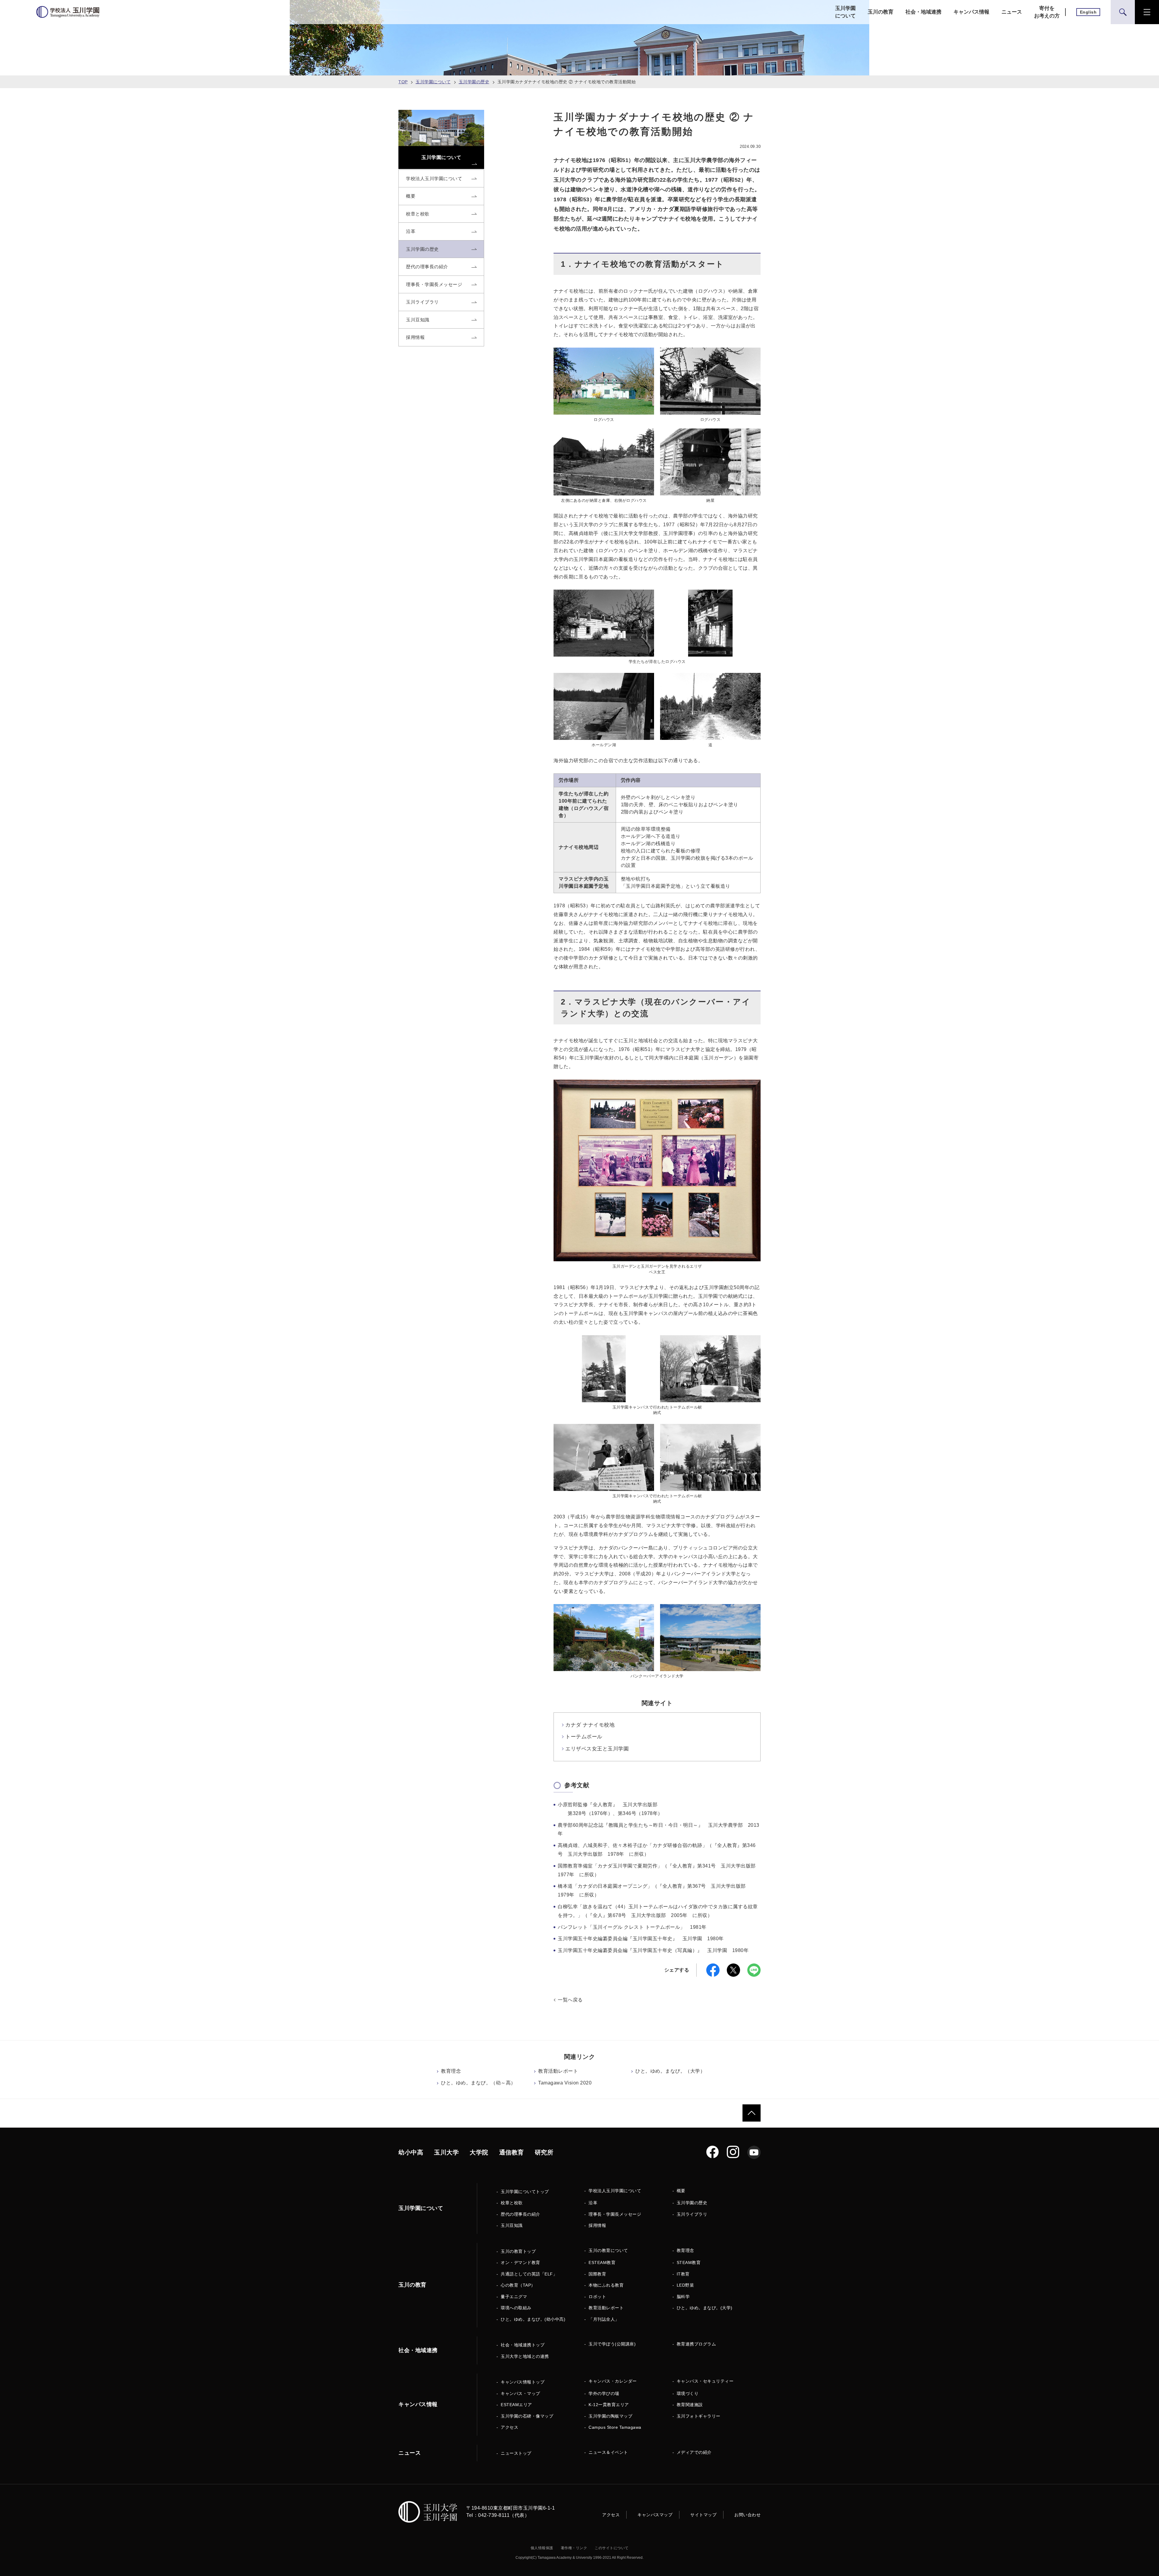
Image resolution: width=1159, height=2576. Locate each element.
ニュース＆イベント (608, 2452)
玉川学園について (845, 12)
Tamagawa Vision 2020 (565, 2083)
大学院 (479, 2152)
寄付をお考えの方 (1047, 12)
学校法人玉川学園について (615, 2191)
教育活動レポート (558, 2071)
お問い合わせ (747, 2515)
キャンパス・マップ (520, 2393)
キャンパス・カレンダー (613, 2381)
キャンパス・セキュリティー (705, 2381)
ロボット (597, 2297)
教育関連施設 (690, 2405)
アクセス (509, 2427)
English (1088, 12)
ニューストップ (516, 2453)
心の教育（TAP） (518, 2285)
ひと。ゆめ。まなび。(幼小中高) (533, 2319)
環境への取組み (516, 2308)
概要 (681, 2191)
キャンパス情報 (971, 12)
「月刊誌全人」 (604, 2319)
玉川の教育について (608, 2250)
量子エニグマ (514, 2297)
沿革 (593, 2203)
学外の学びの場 (604, 2393)
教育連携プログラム (696, 2344)
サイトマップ (703, 2515)
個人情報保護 (542, 2548)
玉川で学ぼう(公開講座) (612, 2344)
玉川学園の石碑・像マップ (527, 2416)
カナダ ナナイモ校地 (590, 1725)
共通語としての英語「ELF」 (529, 2274)
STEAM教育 (689, 2262)
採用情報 (597, 2225)
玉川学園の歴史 (474, 82)
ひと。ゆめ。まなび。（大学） (670, 2071)
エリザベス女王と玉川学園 (597, 1749)
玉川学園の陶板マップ (610, 2416)
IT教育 (683, 2274)
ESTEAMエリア (516, 2405)
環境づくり (688, 2393)
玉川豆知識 (512, 2225)
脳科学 (683, 2297)
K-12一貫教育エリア (609, 2405)
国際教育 (597, 2274)
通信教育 (512, 2152)
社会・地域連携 (923, 12)
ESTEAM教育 (602, 2262)
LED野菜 (685, 2285)
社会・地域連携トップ (523, 2345)
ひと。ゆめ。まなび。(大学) (705, 2308)
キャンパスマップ (655, 2515)
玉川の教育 (881, 12)
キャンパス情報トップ (523, 2382)
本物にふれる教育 (606, 2285)
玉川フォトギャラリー (699, 2416)
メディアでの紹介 (694, 2452)
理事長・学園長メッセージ (615, 2214)
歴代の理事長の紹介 (520, 2214)
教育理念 (451, 2071)
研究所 (544, 2152)
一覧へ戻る (570, 2000)
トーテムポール (584, 1737)
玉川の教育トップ (518, 2251)
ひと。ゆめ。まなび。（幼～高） (478, 2083)
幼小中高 (411, 2152)
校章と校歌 (512, 2203)
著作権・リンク (574, 2548)
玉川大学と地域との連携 (525, 2356)
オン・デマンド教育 (520, 2262)
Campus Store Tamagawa (615, 2427)
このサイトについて (612, 2548)
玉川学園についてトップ (525, 2192)
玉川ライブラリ (692, 2214)
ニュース (1012, 12)
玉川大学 (446, 2152)
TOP (403, 82)
